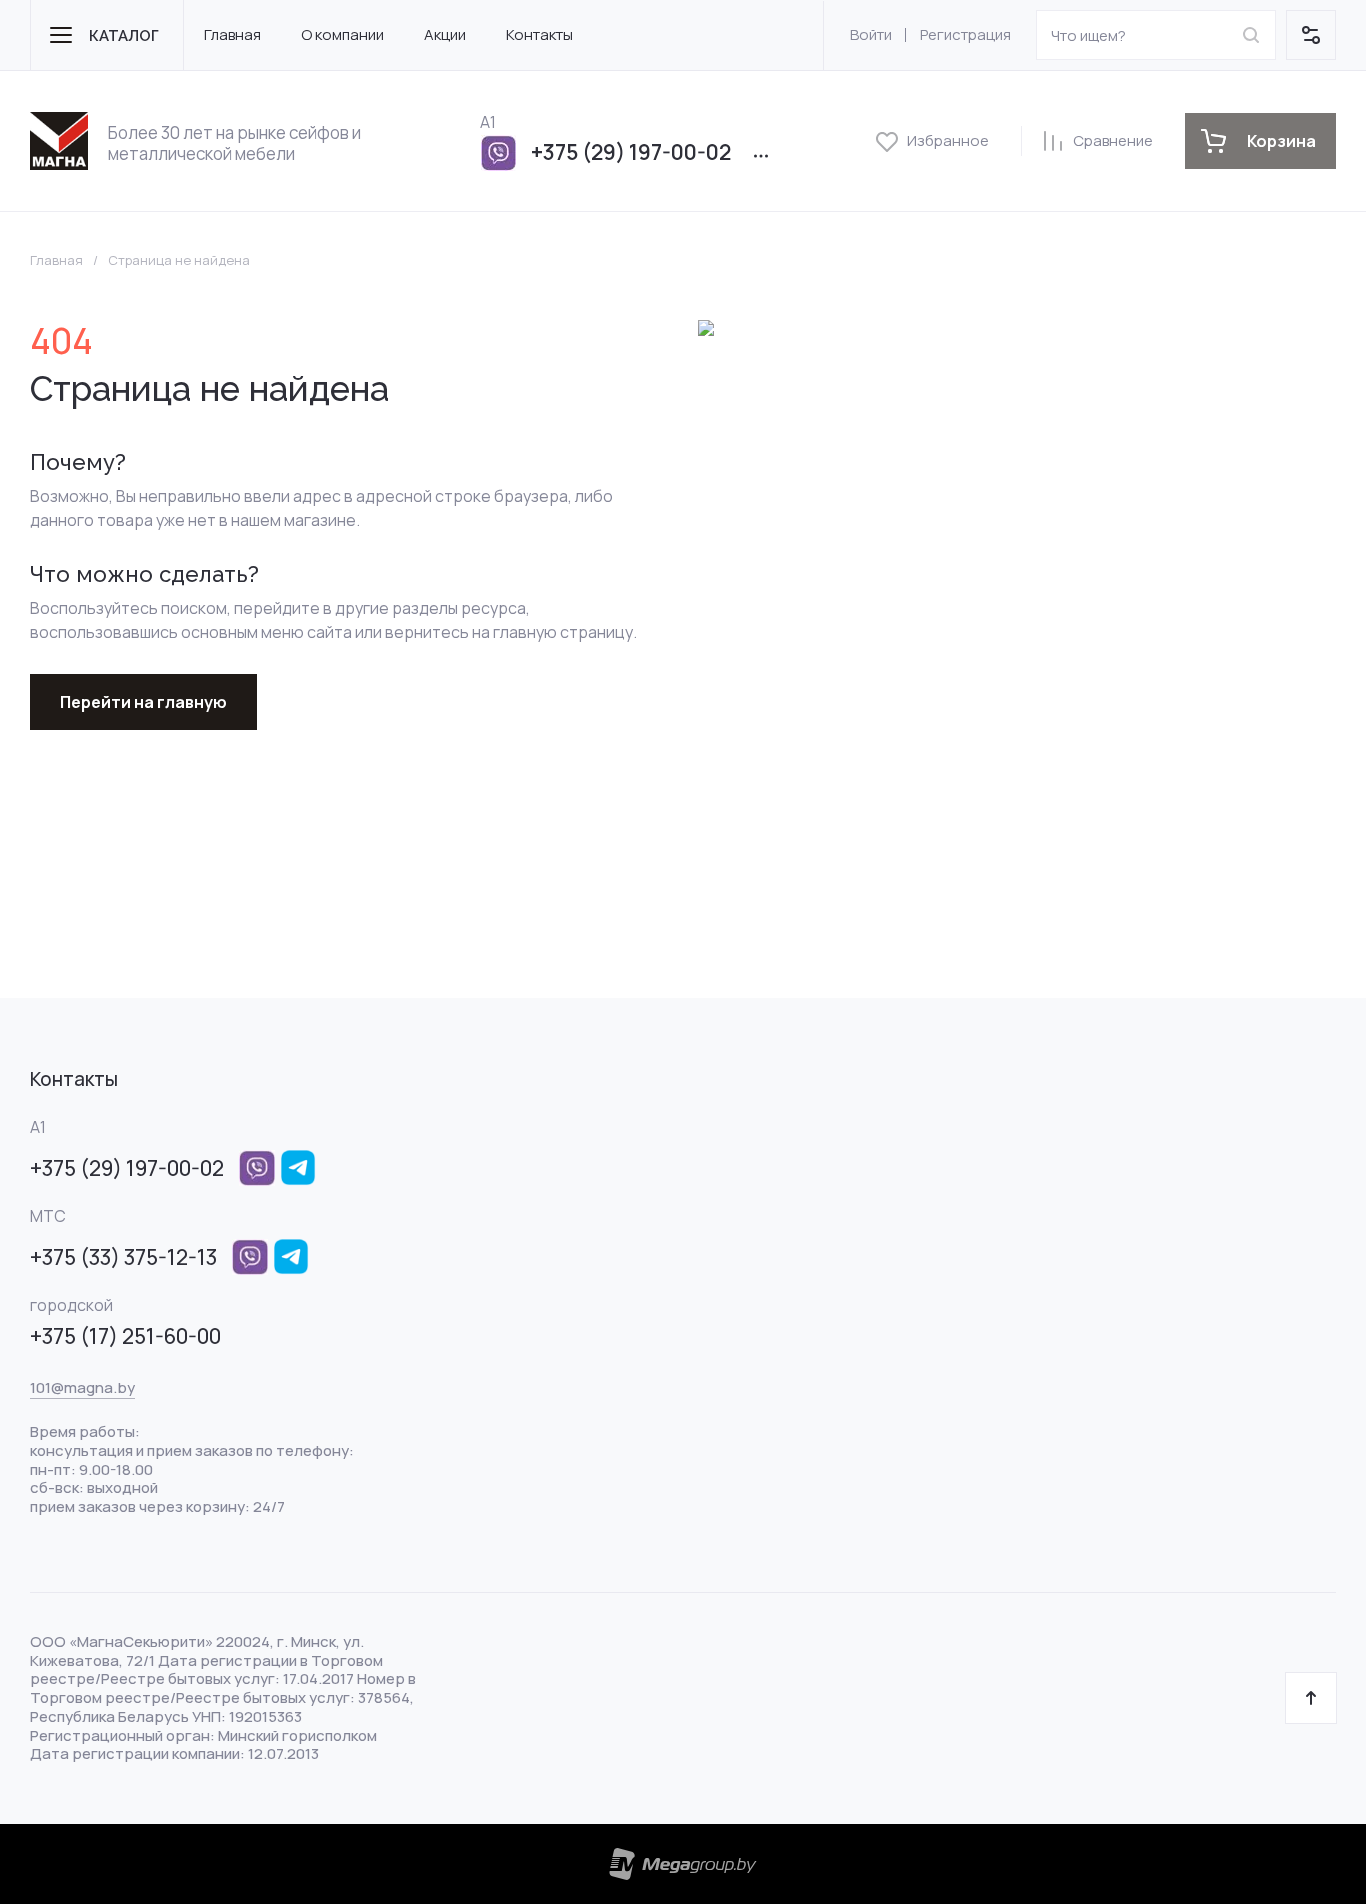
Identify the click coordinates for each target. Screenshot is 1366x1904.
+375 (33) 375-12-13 (123, 1257)
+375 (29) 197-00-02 (631, 152)
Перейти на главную (143, 702)
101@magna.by (82, 1387)
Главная (56, 260)
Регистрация (965, 34)
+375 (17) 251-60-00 (125, 1336)
